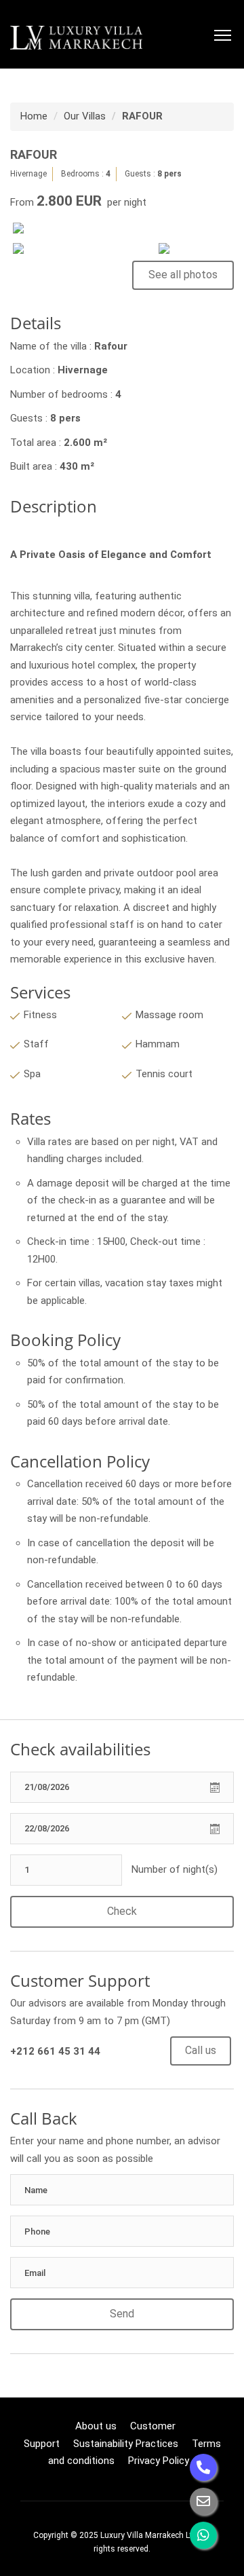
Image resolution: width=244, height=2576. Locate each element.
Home (34, 116)
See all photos (183, 275)
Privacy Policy (159, 2461)
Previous (33, 238)
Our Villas (85, 116)
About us (96, 2426)
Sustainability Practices (126, 2444)
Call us (201, 2050)
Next (211, 258)
